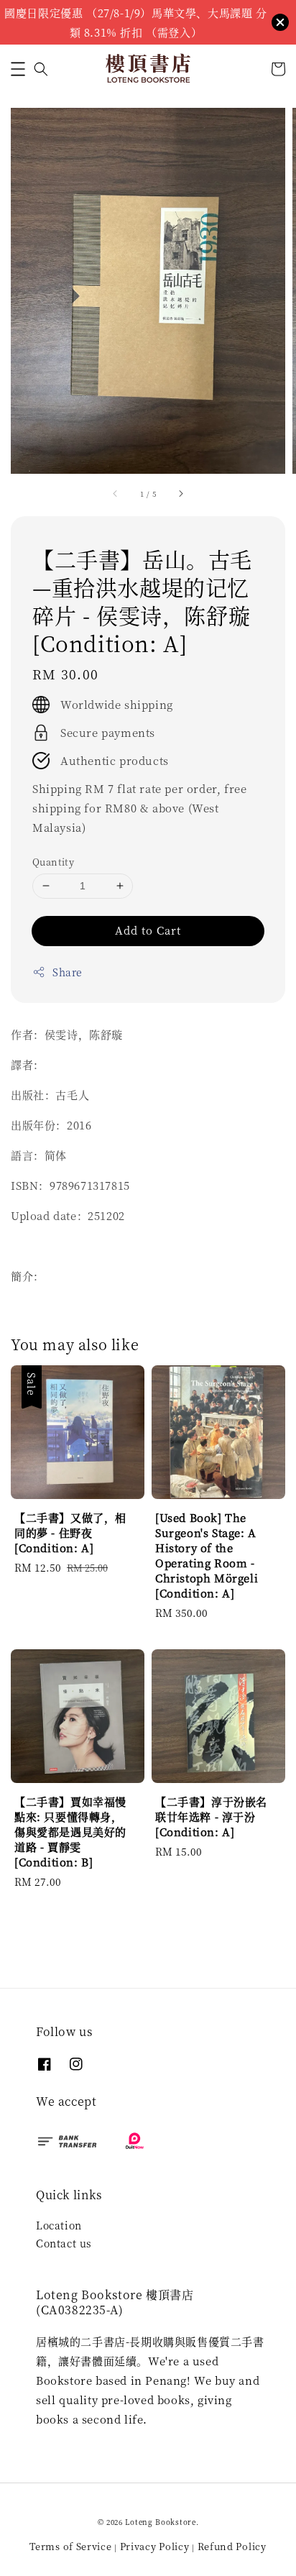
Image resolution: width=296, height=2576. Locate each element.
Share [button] (68, 972)
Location (59, 2225)
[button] (18, 69)
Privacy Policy (155, 2546)
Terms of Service (70, 2546)
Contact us (64, 2243)
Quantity (53, 862)
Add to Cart (148, 930)
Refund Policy (232, 2546)
